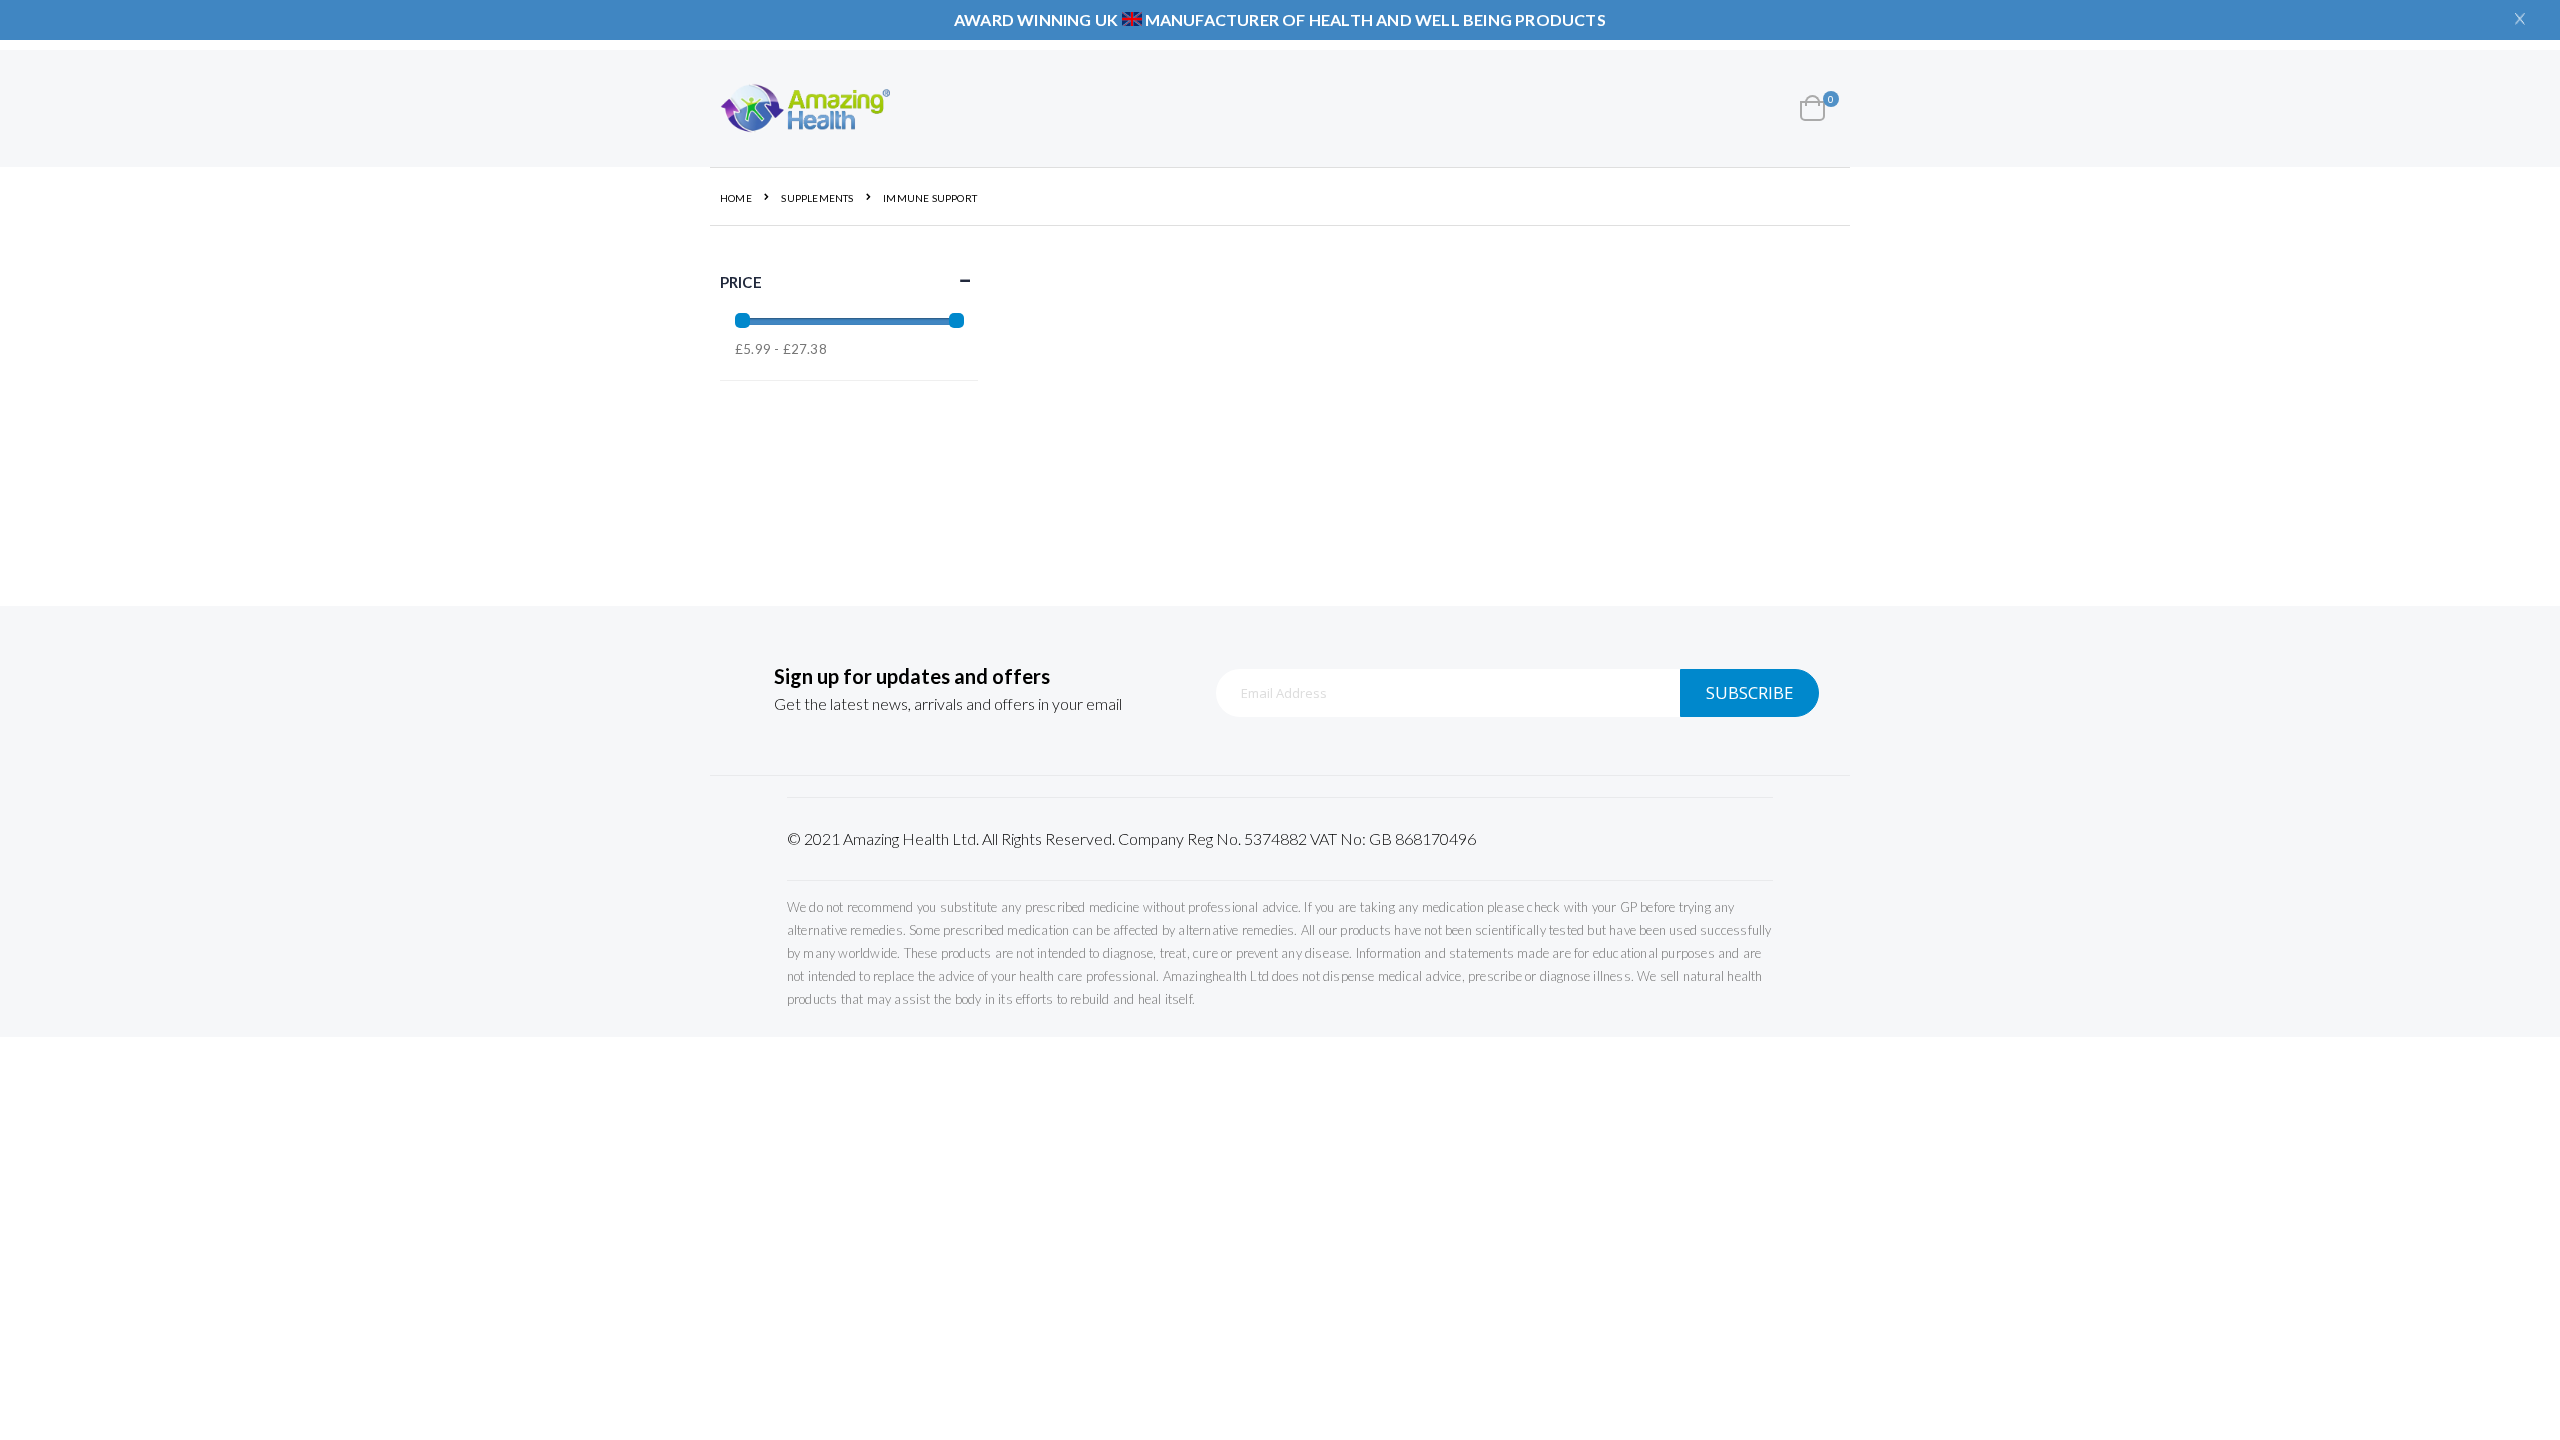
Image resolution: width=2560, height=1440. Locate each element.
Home (736, 198)
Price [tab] (741, 282)
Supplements (817, 198)
